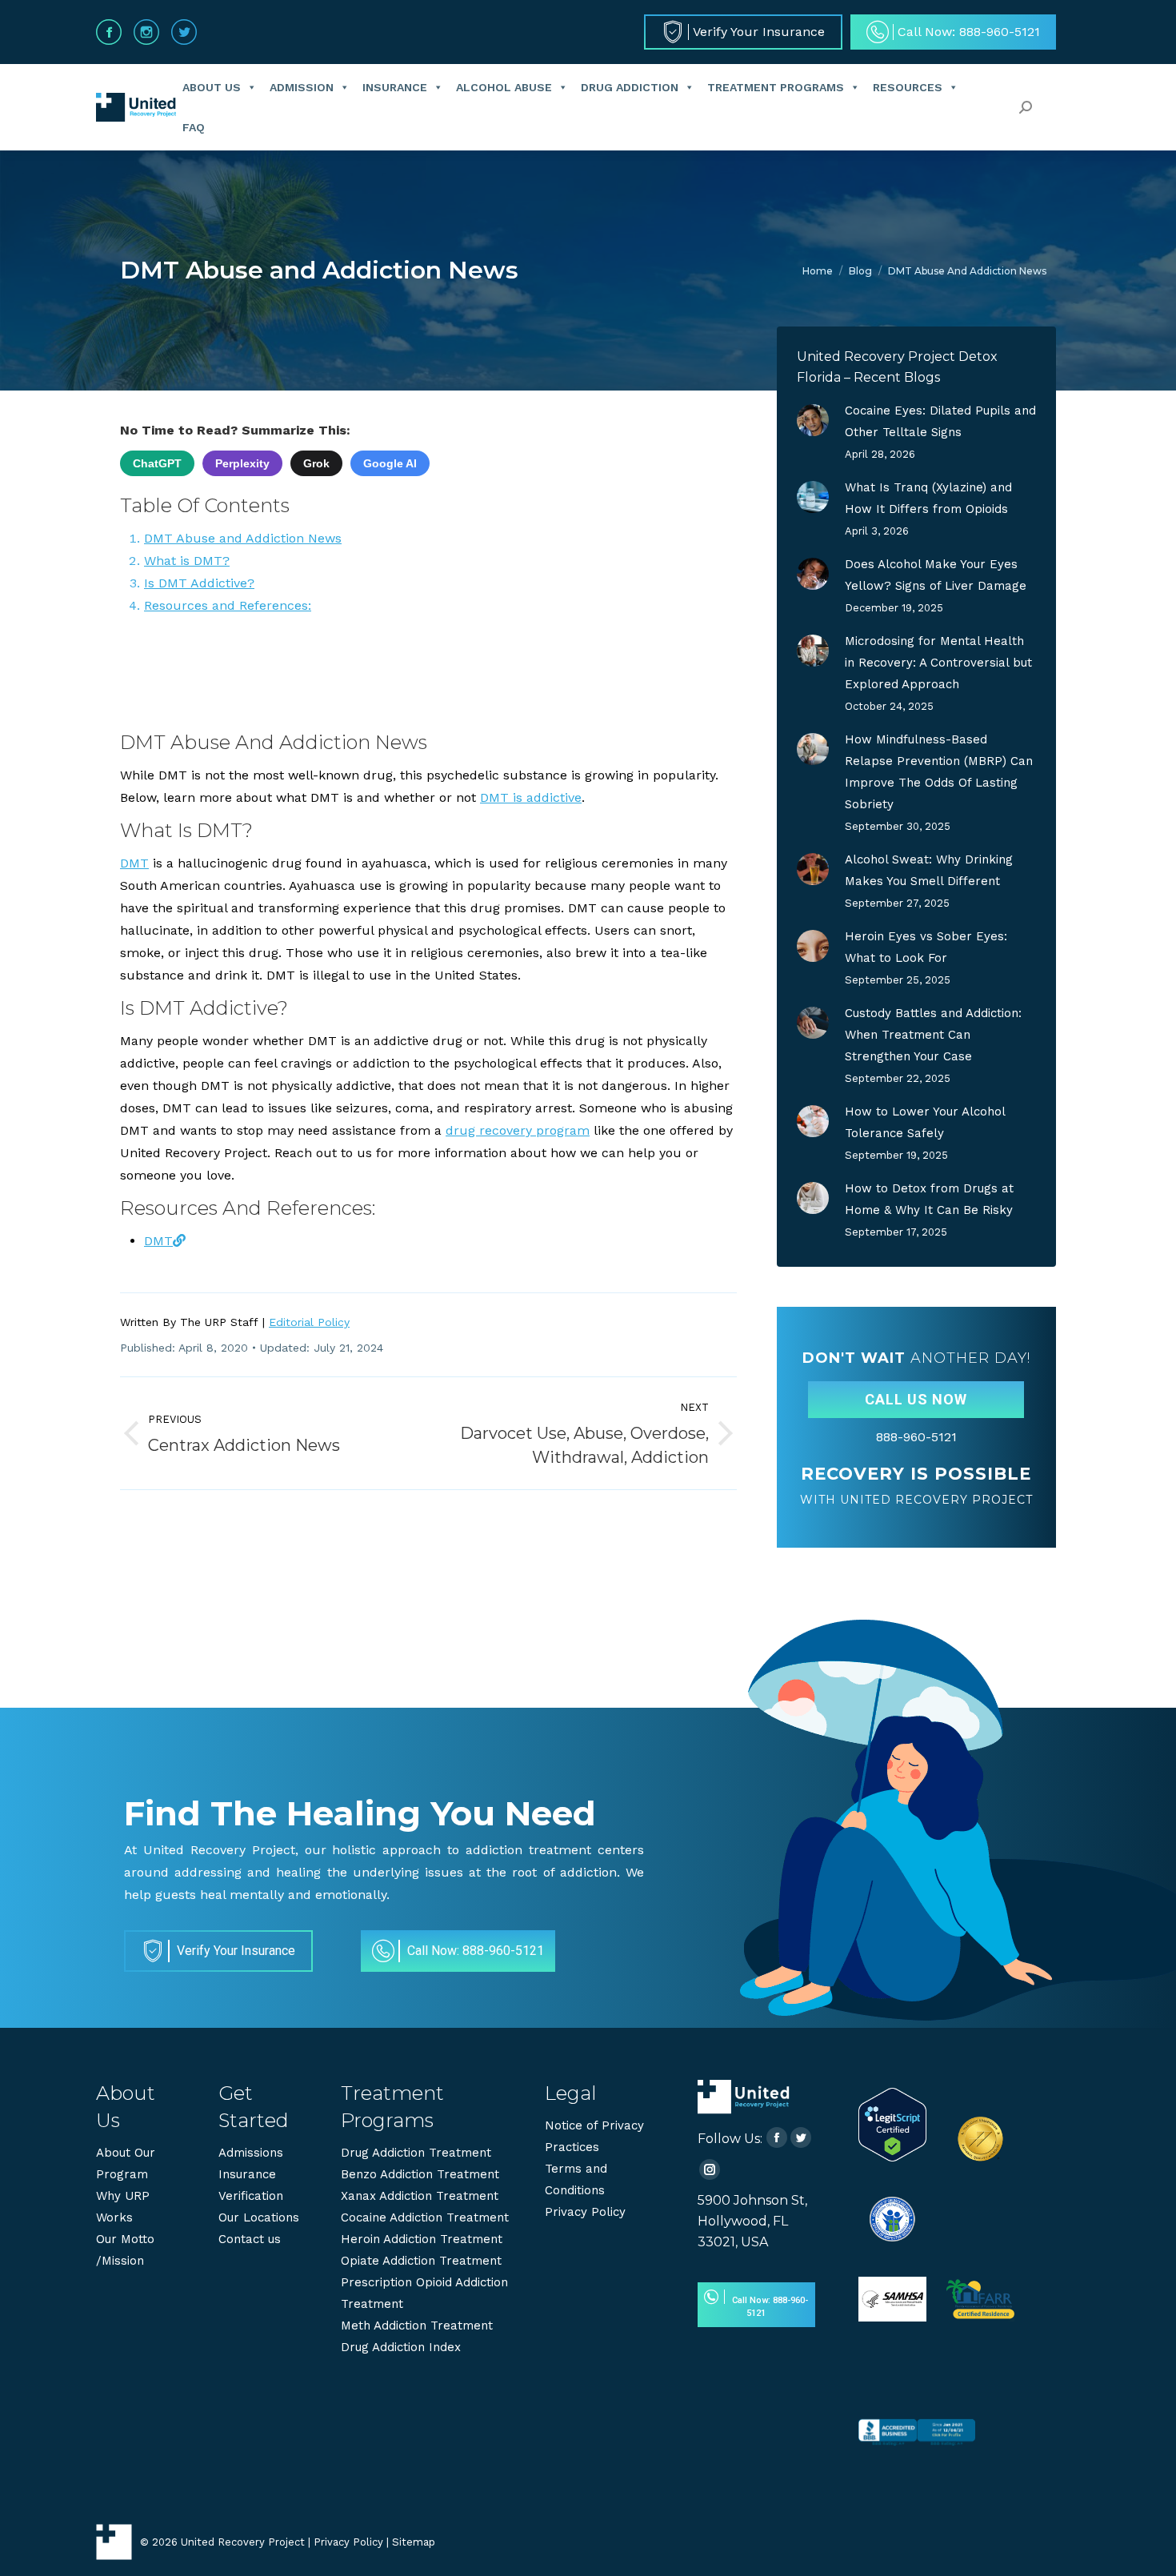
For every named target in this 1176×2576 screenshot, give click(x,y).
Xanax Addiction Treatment (420, 2196)
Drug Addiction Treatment (416, 2153)
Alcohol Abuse (504, 87)
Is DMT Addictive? (199, 583)
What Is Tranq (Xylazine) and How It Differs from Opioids (928, 498)
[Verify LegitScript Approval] (892, 2157)
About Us (212, 87)
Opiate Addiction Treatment (421, 2261)
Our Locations (259, 2217)
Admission (302, 87)
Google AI (390, 463)
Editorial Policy (309, 1322)
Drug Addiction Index (401, 2347)
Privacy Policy (585, 2212)
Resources (908, 87)
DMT (134, 863)
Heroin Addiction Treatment (422, 2239)
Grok (316, 463)
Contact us (250, 2239)
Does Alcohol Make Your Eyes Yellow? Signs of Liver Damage (936, 575)
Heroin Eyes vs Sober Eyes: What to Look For (926, 947)
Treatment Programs (776, 87)
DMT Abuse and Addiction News (243, 538)
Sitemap (414, 2542)
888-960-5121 (916, 1437)
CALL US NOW (916, 1399)
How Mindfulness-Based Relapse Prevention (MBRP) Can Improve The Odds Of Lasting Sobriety (939, 772)
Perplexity (242, 463)
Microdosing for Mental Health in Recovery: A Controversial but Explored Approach (938, 663)
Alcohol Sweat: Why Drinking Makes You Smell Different (929, 870)
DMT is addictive (531, 797)
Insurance (395, 87)
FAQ (194, 127)
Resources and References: (228, 605)
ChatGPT (157, 463)
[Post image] (813, 420)
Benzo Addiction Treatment (420, 2174)
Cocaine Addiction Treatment (425, 2217)
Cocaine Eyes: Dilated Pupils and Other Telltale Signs (940, 421)
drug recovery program (518, 1130)
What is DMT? (187, 561)
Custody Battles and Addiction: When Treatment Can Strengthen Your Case (933, 1035)
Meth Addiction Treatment (417, 2326)
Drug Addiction (630, 87)
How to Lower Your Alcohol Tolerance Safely (925, 1122)
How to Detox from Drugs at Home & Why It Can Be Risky (929, 1199)
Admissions (251, 2153)
